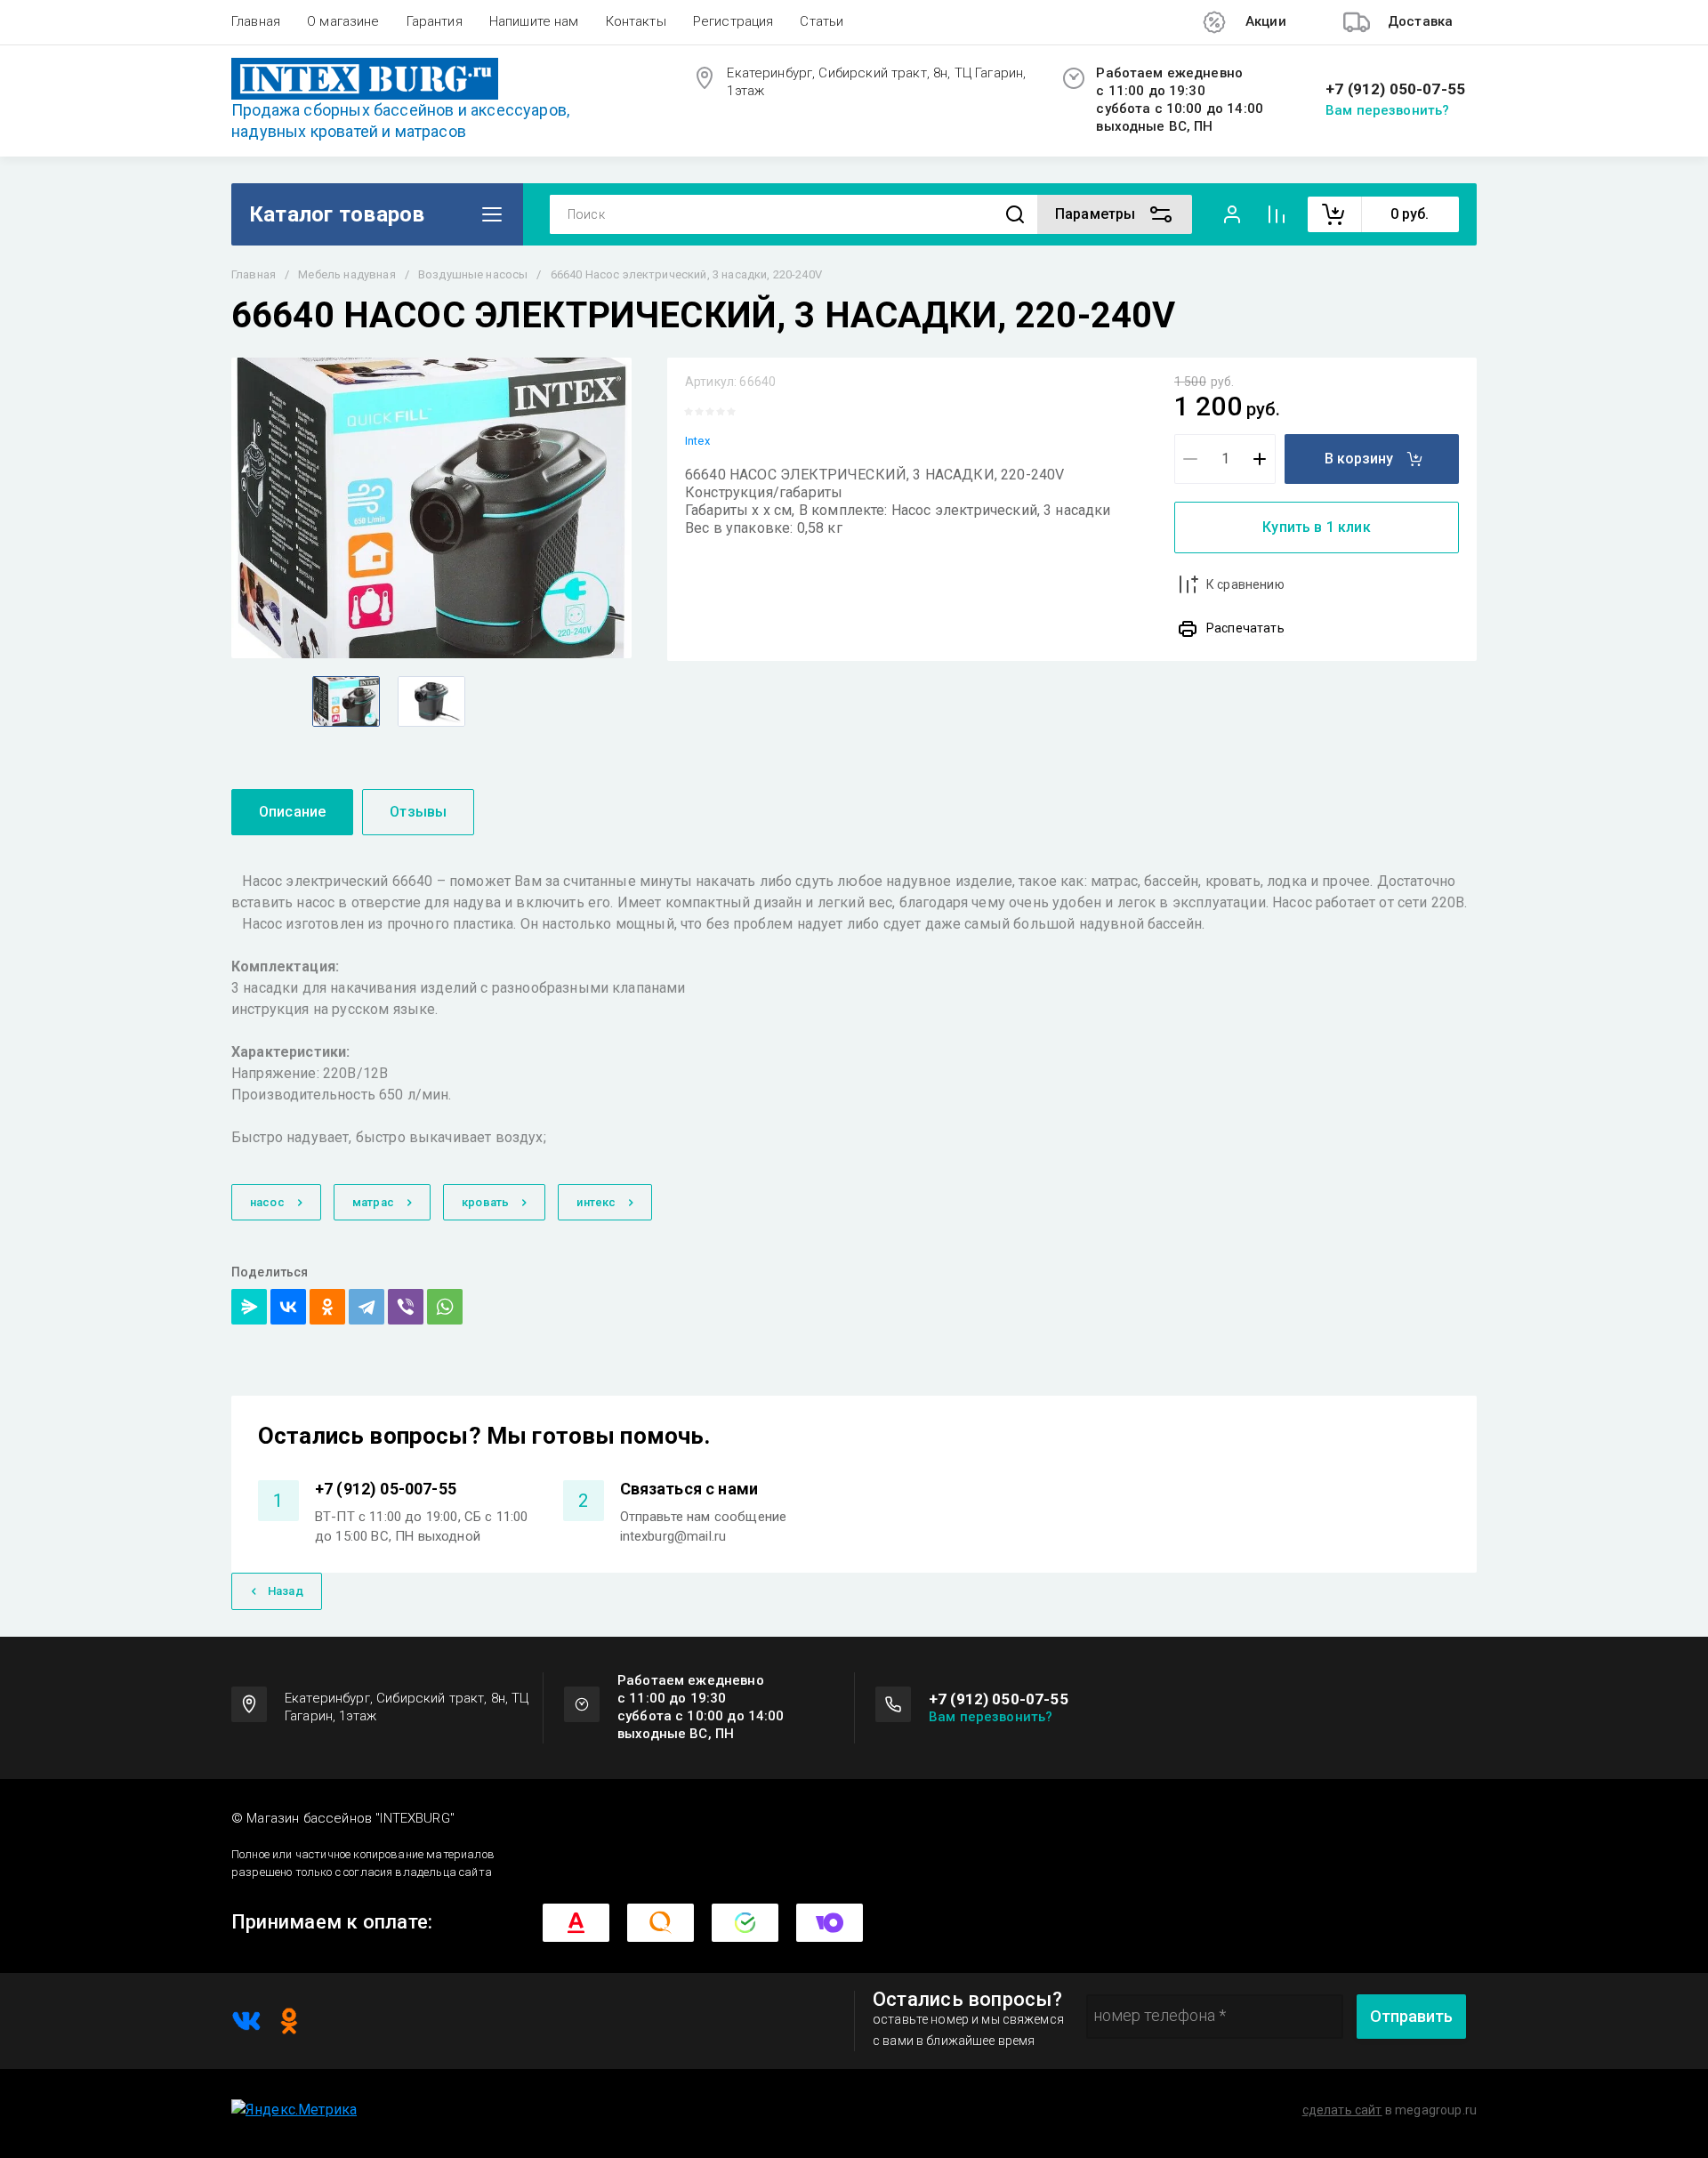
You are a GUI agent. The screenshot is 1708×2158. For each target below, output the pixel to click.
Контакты (636, 21)
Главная (256, 21)
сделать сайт (1342, 2110)
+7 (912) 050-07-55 (1395, 89)
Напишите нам (534, 21)
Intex (697, 441)
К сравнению (1245, 584)
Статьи (822, 21)
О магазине (343, 21)
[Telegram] (367, 1307)
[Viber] (406, 1307)
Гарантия (435, 21)
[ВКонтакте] (288, 1307)
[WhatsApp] (445, 1307)
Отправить (1411, 2016)
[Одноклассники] (327, 1307)
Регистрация (733, 21)
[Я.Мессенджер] (249, 1307)
